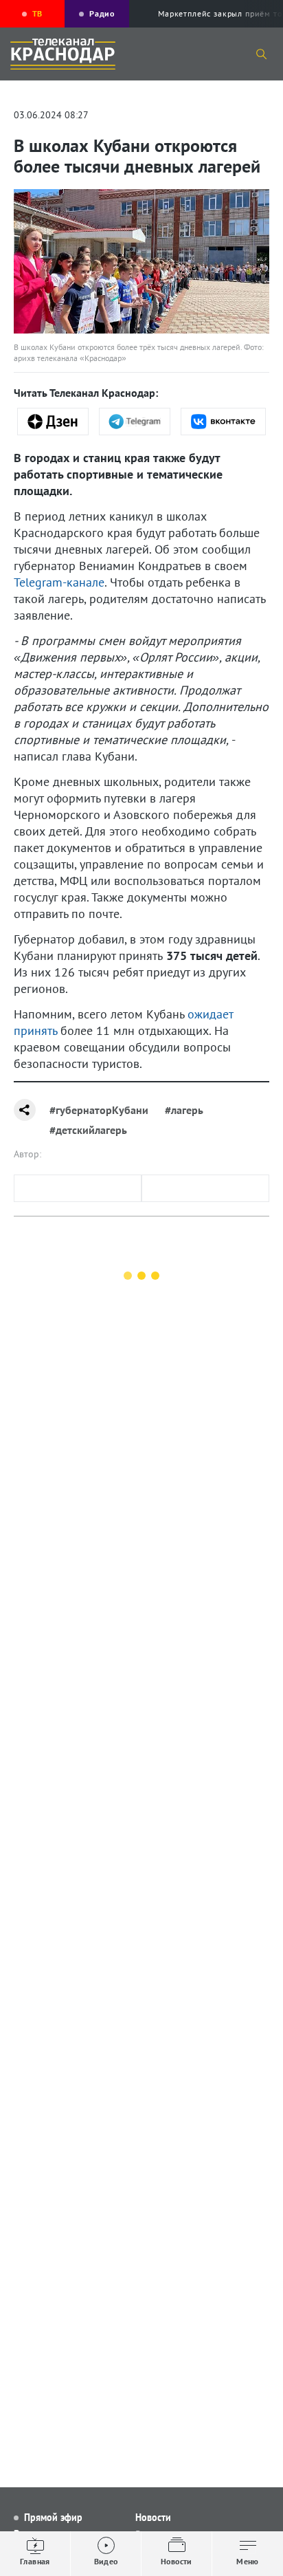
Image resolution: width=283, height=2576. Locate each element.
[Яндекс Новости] (53, 422)
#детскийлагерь (88, 1130)
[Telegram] (135, 422)
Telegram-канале (59, 582)
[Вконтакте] (223, 422)
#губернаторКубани (99, 1110)
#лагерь (184, 1110)
